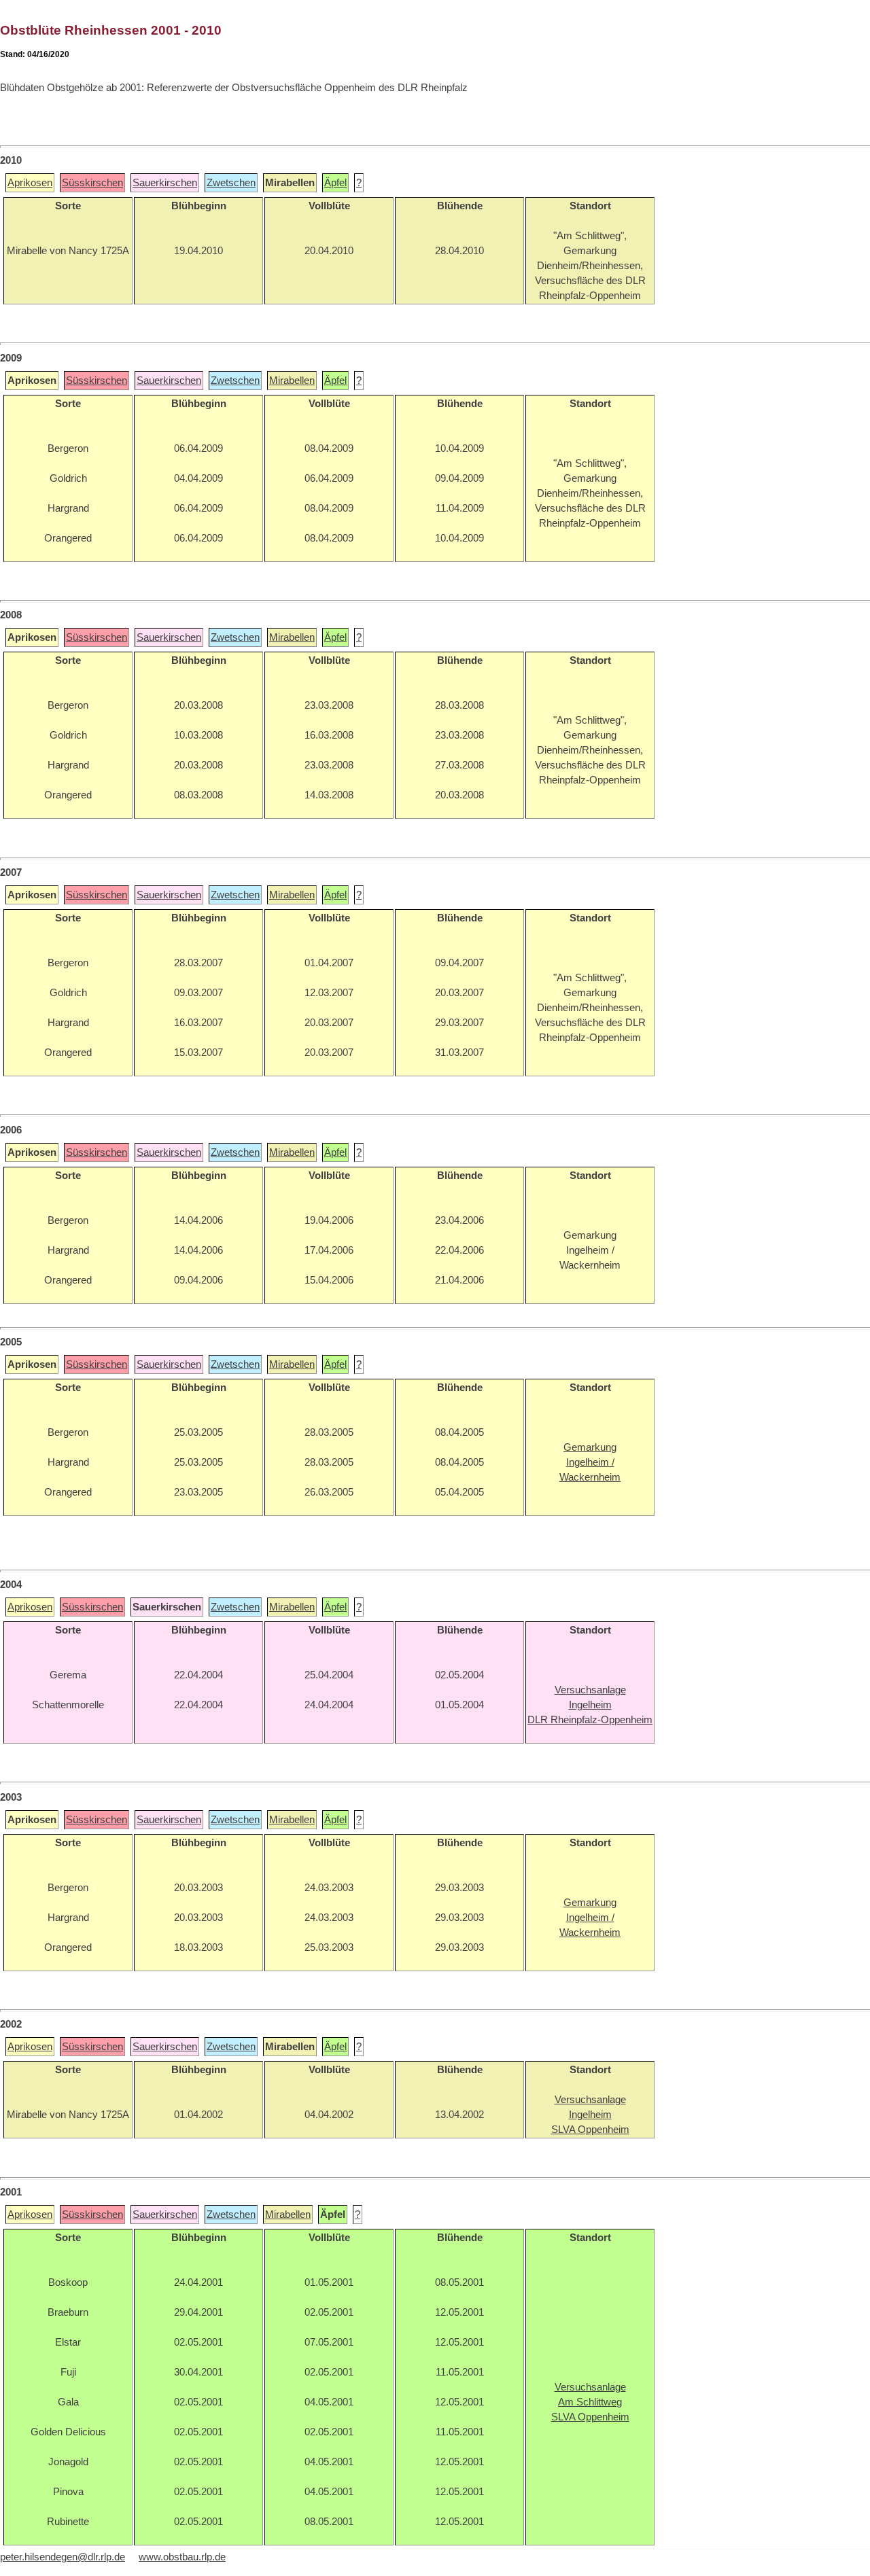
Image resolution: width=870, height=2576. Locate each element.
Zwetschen (231, 183)
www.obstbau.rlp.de (182, 2557)
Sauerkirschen (165, 183)
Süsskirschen (92, 183)
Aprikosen (30, 183)
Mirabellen (292, 381)
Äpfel (335, 183)
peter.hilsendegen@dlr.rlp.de (63, 2557)
